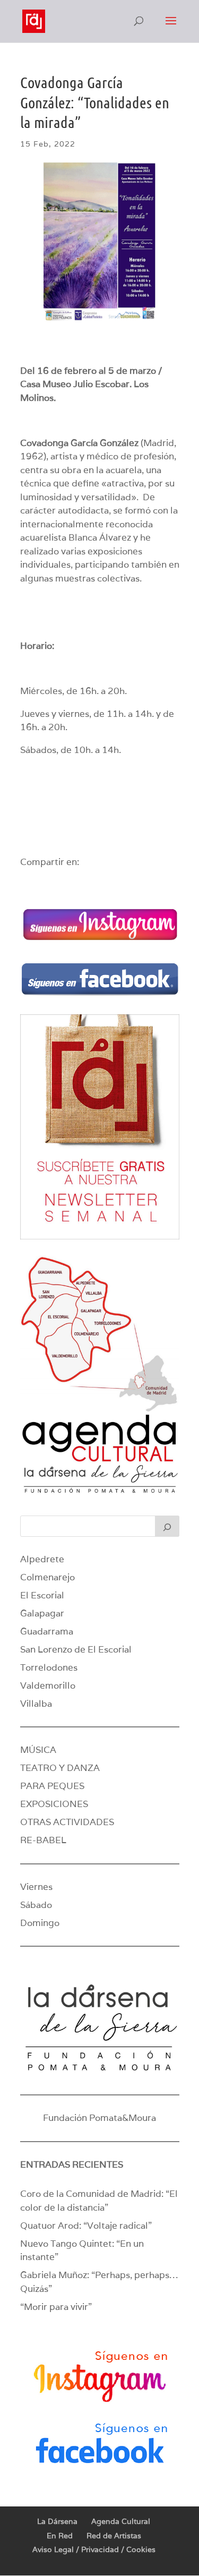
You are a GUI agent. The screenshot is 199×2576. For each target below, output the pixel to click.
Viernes (36, 1887)
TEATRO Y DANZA (60, 1768)
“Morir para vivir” (56, 2307)
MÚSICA (38, 1750)
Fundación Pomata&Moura (99, 2118)
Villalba (36, 1704)
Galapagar (42, 1613)
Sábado (36, 1905)
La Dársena (57, 2521)
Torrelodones (49, 1667)
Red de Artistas (114, 2536)
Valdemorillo (48, 1685)
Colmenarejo (47, 1577)
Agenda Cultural (121, 2521)
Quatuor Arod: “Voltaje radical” (86, 2226)
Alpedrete (42, 1559)
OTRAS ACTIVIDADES (67, 1822)
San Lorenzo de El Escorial (76, 1649)
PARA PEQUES (52, 1786)
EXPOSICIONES (54, 1804)
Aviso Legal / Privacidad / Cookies (94, 2549)
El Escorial (42, 1595)
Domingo (40, 1923)
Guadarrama (47, 1631)
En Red (60, 2536)
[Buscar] (167, 1526)
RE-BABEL (43, 1840)
